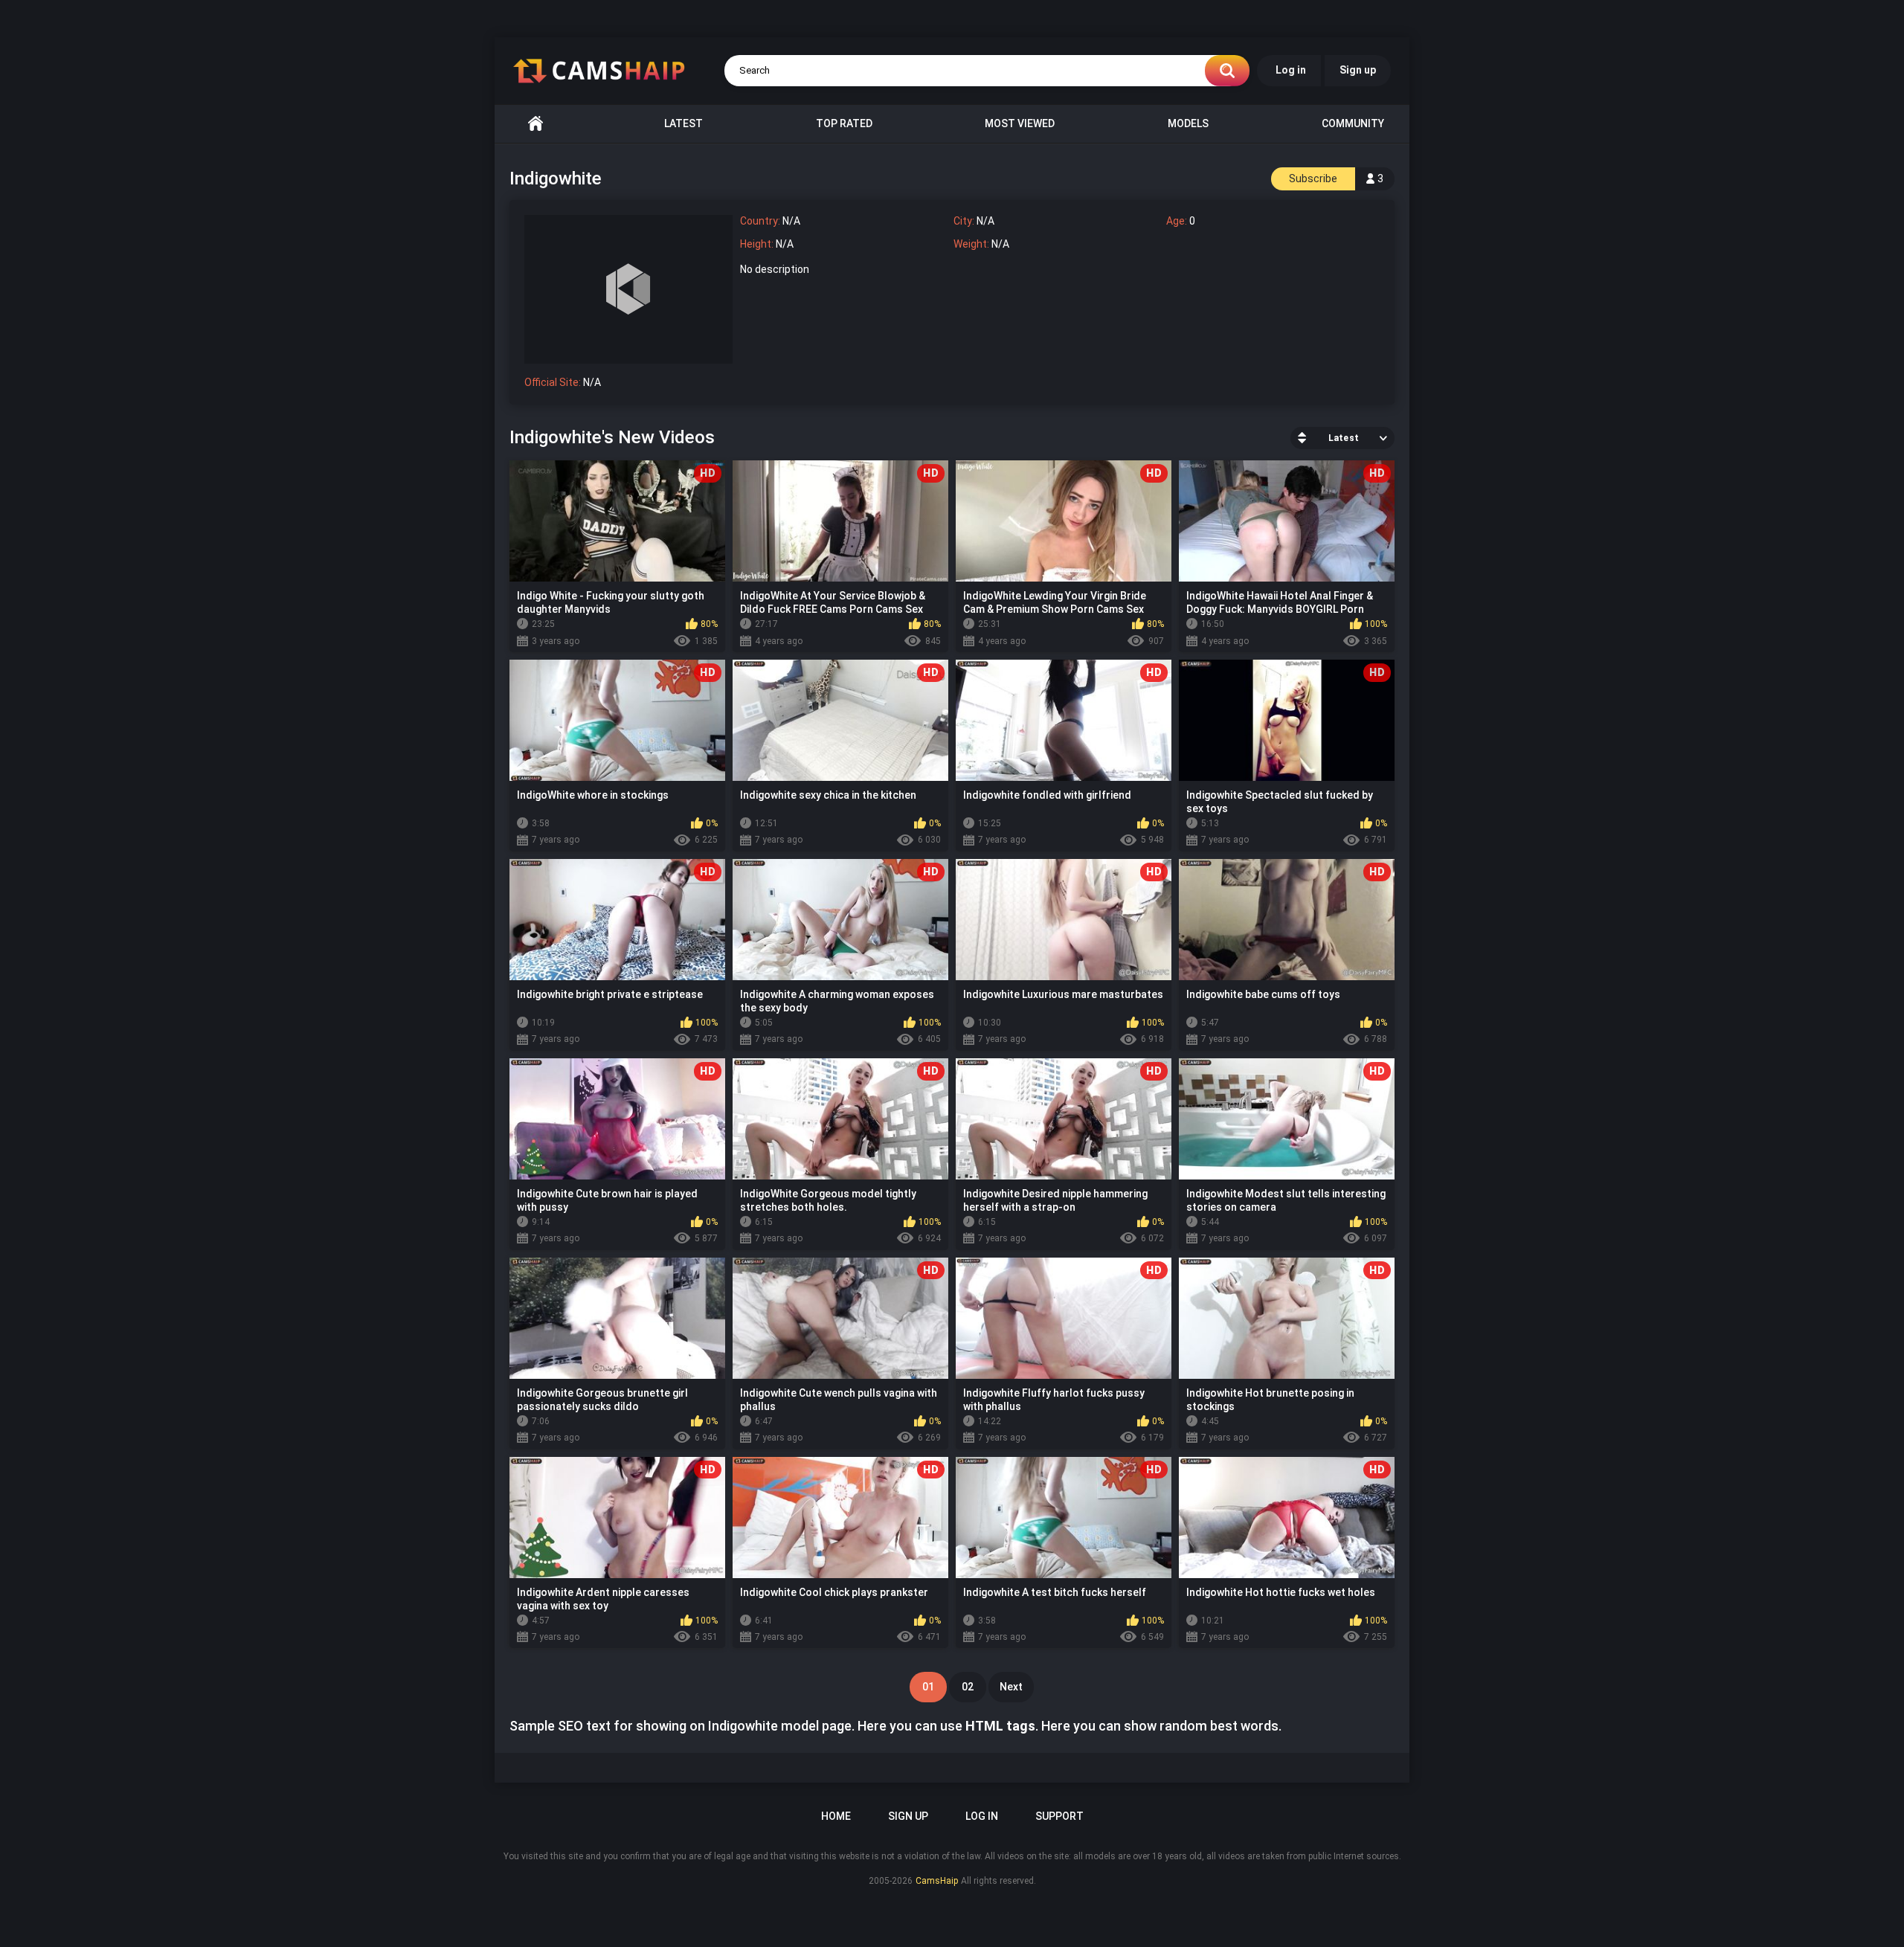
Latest (684, 123)
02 (968, 1687)
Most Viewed (1020, 123)
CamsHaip (937, 1881)
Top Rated (844, 123)
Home (535, 124)
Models (1188, 123)
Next (1011, 1687)
